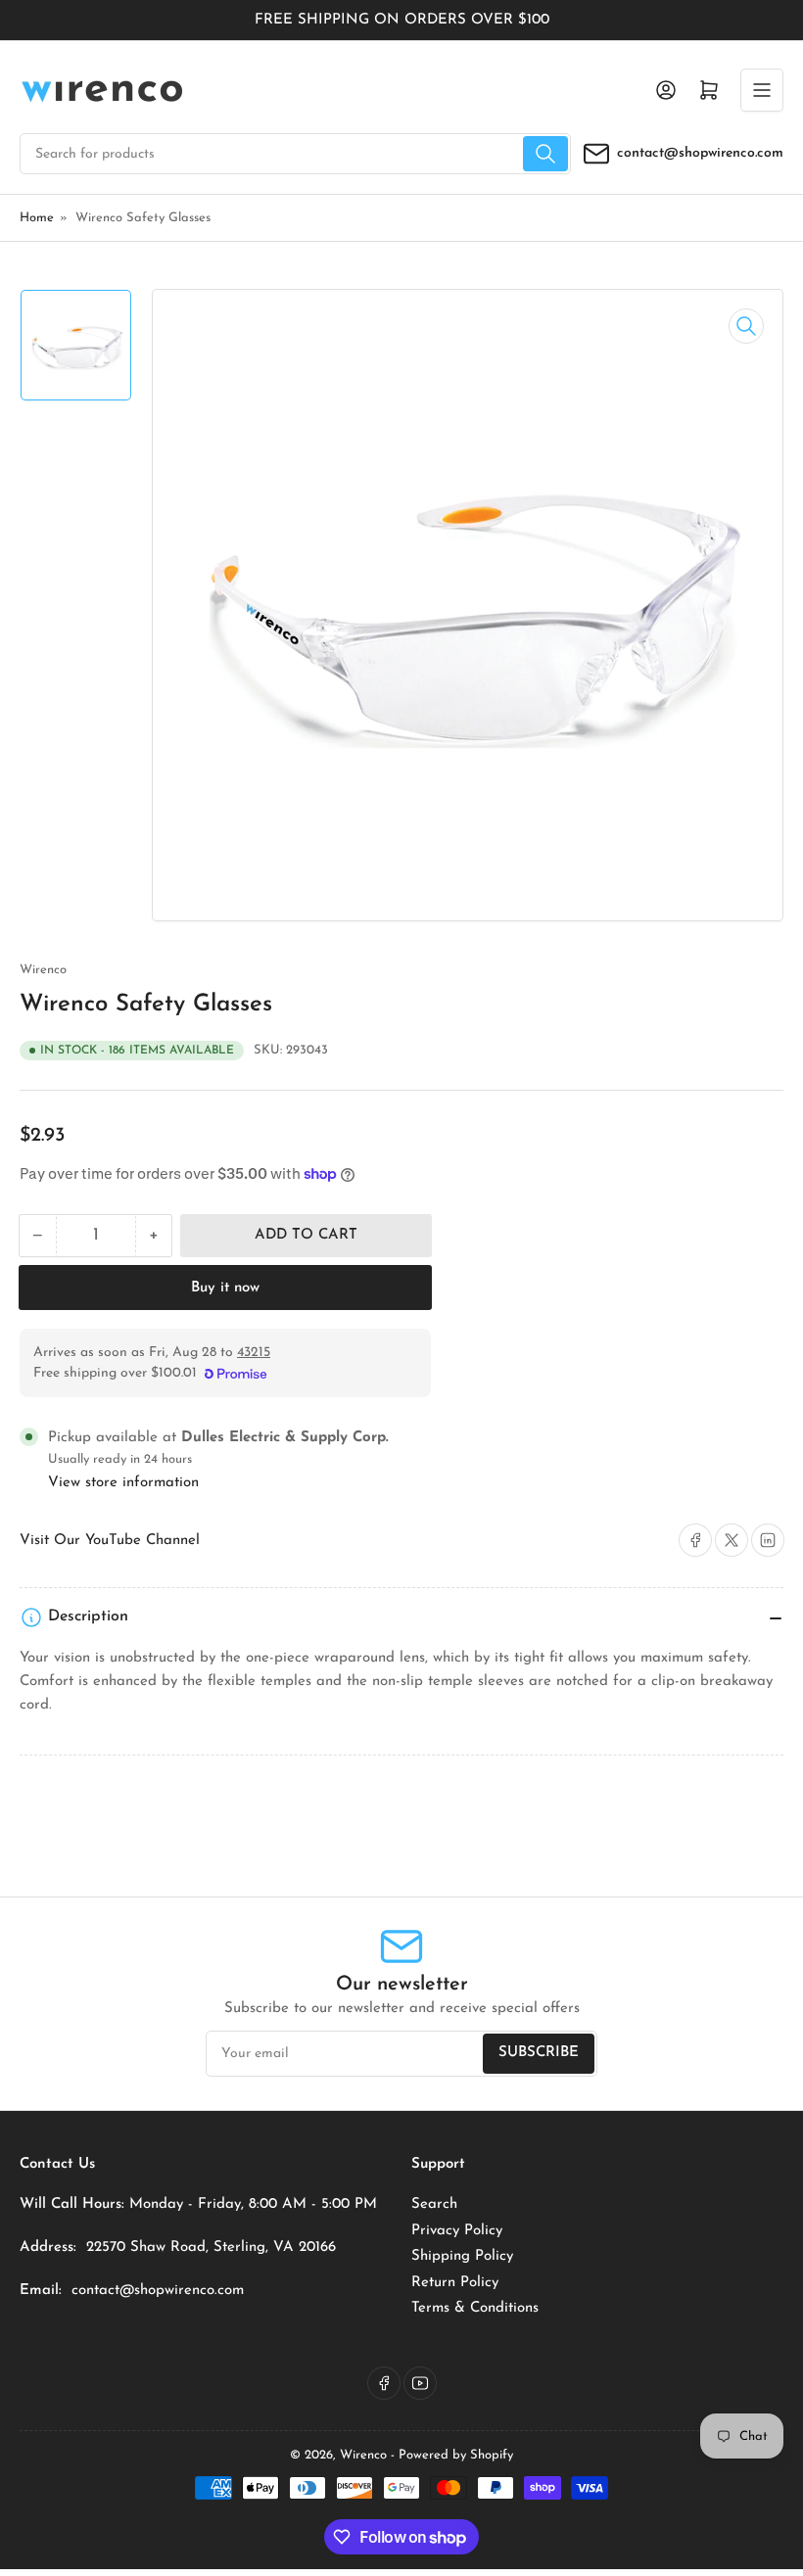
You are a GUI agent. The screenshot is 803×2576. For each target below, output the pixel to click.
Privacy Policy (457, 2231)
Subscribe (539, 2053)
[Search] (545, 154)
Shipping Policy (462, 2256)
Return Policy (455, 2283)
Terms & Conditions (475, 2308)
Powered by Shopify (456, 2455)
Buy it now (225, 1288)
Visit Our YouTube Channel (110, 1541)
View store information (123, 1483)
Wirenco (43, 970)
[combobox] (295, 154)
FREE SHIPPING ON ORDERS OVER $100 (402, 20)
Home (37, 218)
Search (434, 2204)
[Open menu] (762, 90)
